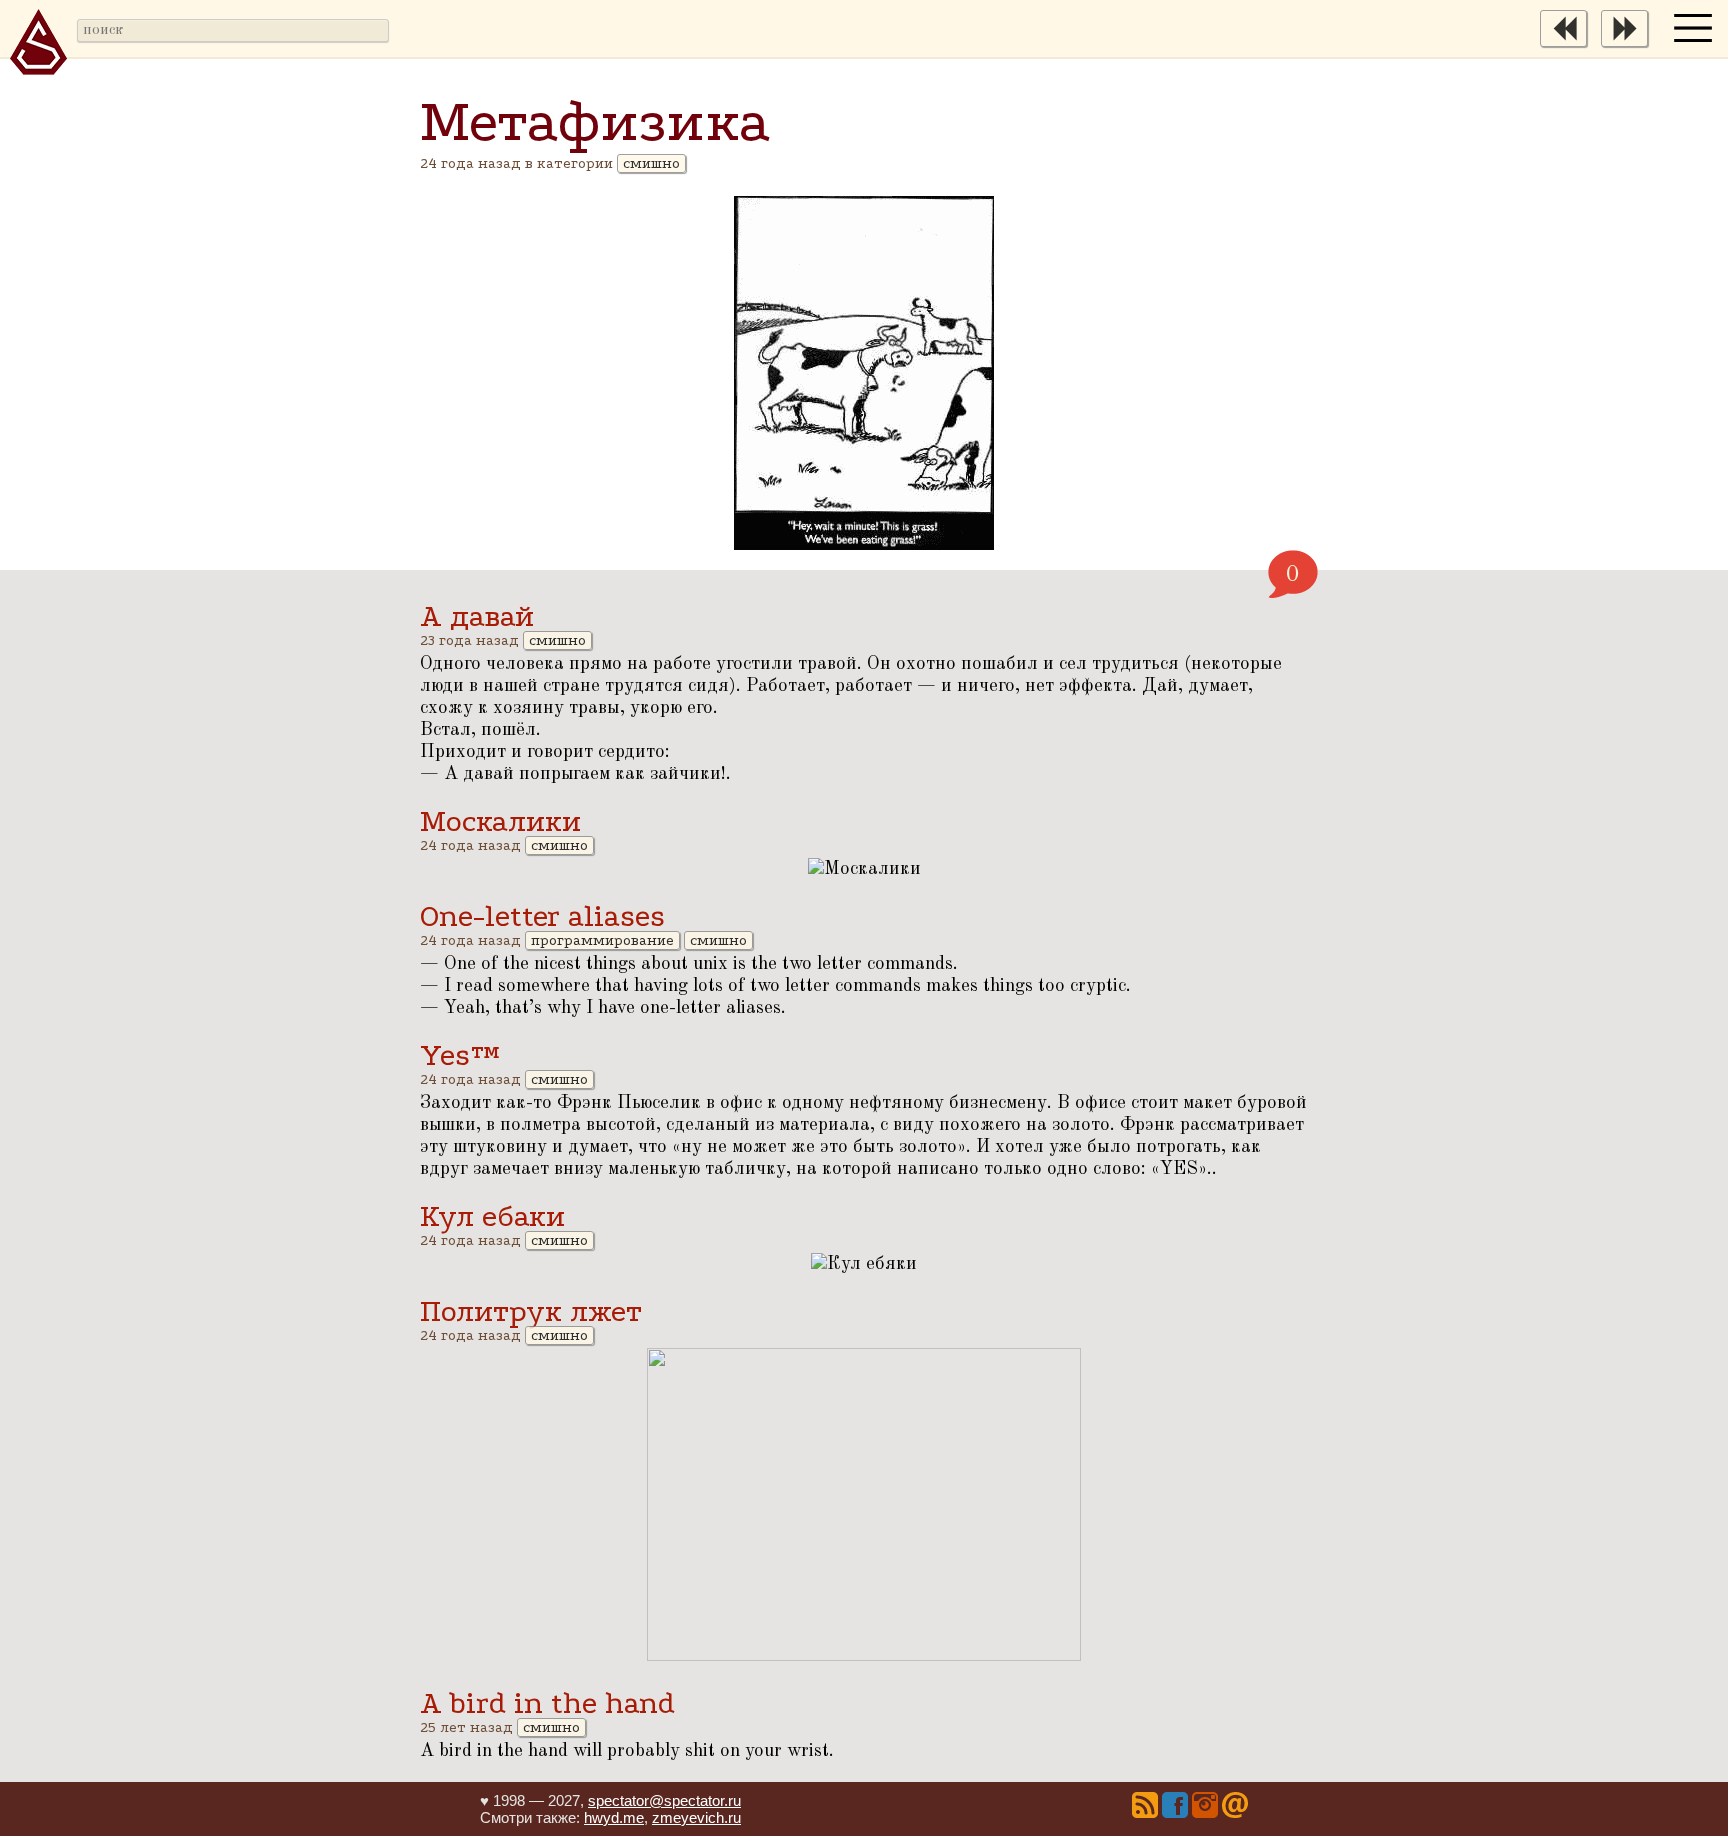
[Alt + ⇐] (1568, 43)
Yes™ (460, 1055)
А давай (477, 616)
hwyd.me (614, 1817)
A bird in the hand (547, 1703)
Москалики (500, 821)
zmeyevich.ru (696, 1817)
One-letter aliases (542, 916)
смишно (651, 163)
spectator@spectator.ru (664, 1800)
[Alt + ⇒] (1629, 43)
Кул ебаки (492, 1216)
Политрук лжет (531, 1311)
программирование (602, 940)
